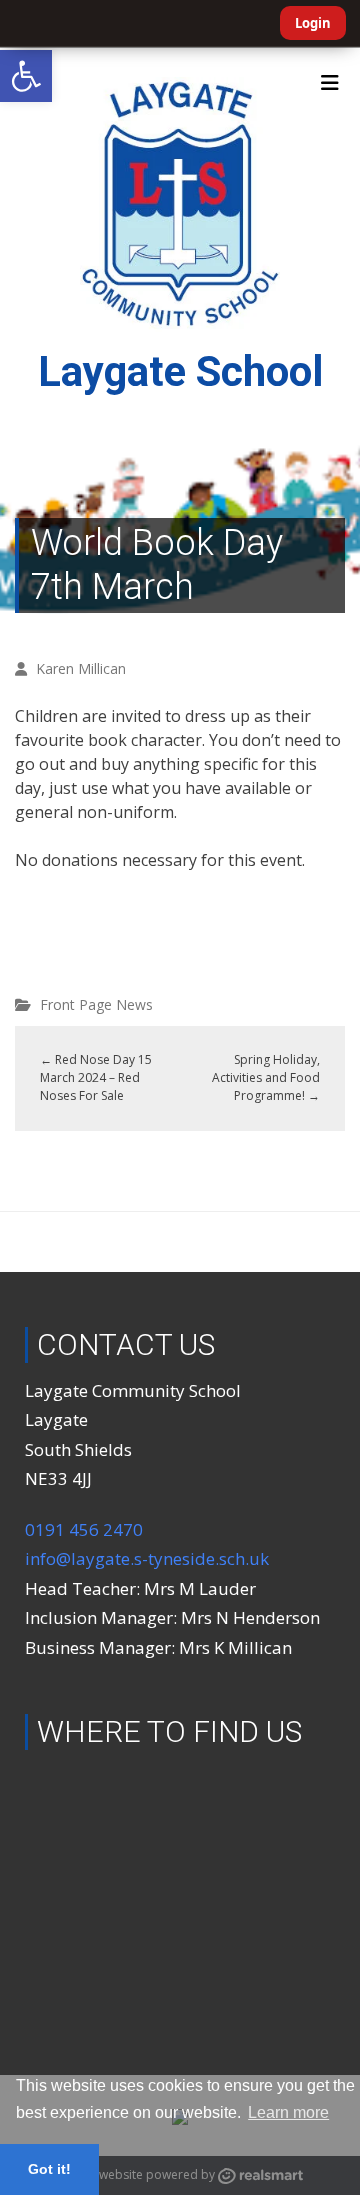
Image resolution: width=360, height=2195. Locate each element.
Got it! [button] (49, 2169)
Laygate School (180, 371)
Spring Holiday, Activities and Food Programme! (266, 1077)
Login (313, 23)
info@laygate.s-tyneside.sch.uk (147, 1558)
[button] (26, 76)
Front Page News (96, 1004)
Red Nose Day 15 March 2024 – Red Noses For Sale (96, 1077)
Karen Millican (81, 668)
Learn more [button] (288, 2112)
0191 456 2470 (84, 1529)
